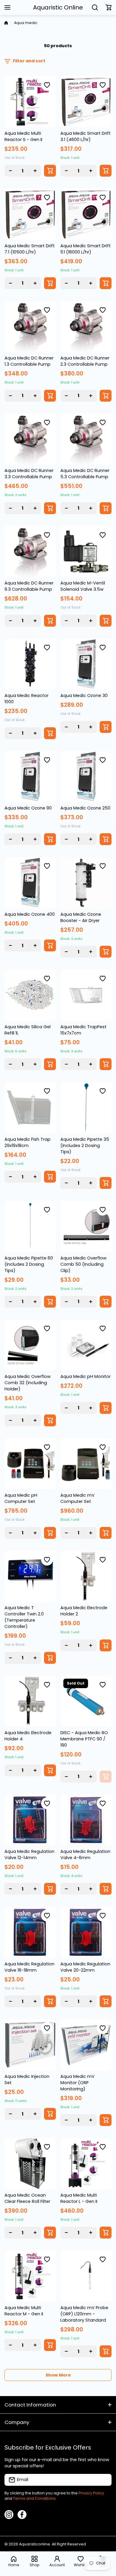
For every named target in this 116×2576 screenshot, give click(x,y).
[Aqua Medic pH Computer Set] (30, 1464)
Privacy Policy (91, 2493)
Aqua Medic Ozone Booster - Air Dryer (81, 917)
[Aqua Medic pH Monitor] (86, 1345)
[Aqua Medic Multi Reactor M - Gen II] (30, 2276)
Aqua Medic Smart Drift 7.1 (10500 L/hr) (30, 249)
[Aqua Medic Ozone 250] (86, 777)
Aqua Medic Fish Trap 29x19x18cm (28, 1142)
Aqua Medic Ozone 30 (84, 696)
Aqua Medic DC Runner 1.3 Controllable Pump (29, 361)
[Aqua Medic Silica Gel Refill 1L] (30, 995)
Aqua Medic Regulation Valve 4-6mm (85, 1855)
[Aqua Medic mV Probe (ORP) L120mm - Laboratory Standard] (86, 2276)
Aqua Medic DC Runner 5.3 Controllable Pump (85, 474)
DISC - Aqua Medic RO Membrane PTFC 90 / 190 (84, 1739)
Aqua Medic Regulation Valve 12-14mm (29, 1855)
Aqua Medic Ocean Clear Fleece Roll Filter (27, 2198)
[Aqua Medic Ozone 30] (86, 664)
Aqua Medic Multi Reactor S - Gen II (23, 136)
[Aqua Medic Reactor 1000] (30, 664)
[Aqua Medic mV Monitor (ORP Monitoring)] (86, 2045)
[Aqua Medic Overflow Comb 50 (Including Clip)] (86, 1226)
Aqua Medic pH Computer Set (21, 1498)
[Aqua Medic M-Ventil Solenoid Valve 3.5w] (86, 552)
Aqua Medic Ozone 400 (30, 914)
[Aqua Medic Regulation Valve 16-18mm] (30, 1932)
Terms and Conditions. (35, 2498)
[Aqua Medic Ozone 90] (30, 777)
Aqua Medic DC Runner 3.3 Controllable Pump (29, 474)
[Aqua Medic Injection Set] (30, 2045)
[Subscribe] (104, 2480)
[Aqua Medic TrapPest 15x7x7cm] (86, 995)
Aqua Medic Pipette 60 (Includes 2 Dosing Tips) (29, 1264)
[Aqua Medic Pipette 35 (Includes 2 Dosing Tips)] (86, 1108)
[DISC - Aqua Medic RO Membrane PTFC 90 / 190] (86, 1701)
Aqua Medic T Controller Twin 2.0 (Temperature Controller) (24, 1617)
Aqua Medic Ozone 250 (85, 808)
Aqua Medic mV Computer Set (77, 1498)
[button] (109, 7)
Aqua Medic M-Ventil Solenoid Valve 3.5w (83, 586)
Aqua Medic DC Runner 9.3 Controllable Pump (29, 586)
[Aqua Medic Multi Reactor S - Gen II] (30, 102)
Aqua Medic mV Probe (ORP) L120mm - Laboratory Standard (84, 2314)
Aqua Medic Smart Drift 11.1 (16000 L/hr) (86, 249)
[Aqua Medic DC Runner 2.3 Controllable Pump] (86, 327)
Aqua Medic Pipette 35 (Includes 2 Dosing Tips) (85, 1146)
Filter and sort (29, 61)
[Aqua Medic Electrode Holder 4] (30, 1701)
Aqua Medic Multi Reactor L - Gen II (79, 2198)
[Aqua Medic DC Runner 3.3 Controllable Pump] (30, 439)
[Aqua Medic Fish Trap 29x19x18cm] (30, 1108)
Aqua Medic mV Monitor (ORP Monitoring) (77, 2083)
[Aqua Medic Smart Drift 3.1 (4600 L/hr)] (86, 102)
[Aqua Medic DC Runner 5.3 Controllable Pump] (86, 439)
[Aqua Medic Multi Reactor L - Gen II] (86, 2164)
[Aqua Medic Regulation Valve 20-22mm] (86, 1932)
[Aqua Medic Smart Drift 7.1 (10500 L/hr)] (30, 214)
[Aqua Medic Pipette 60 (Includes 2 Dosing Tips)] (30, 1226)
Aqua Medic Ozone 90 (28, 808)
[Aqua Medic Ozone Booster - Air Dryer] (86, 883)
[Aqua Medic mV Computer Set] (86, 1464)
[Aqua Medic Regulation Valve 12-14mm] (30, 1820)
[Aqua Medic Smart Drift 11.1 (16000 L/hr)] (86, 214)
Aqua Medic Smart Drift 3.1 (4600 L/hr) (86, 136)
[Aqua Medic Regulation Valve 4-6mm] (86, 1820)
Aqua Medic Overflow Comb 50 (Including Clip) (83, 1264)
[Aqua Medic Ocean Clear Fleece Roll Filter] (30, 2164)
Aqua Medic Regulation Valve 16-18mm (29, 1967)
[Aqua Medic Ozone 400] (30, 883)
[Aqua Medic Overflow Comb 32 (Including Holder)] (30, 1345)
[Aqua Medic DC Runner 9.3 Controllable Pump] (30, 552)
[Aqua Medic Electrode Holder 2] (86, 1576)
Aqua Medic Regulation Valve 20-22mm (85, 1967)
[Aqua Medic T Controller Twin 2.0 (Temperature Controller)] (30, 1576)
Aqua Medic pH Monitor (86, 1376)
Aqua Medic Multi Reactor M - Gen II (24, 2311)
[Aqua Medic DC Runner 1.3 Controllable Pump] (30, 327)
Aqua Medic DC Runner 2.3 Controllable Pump (85, 361)
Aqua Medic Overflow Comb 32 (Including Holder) (28, 1383)
